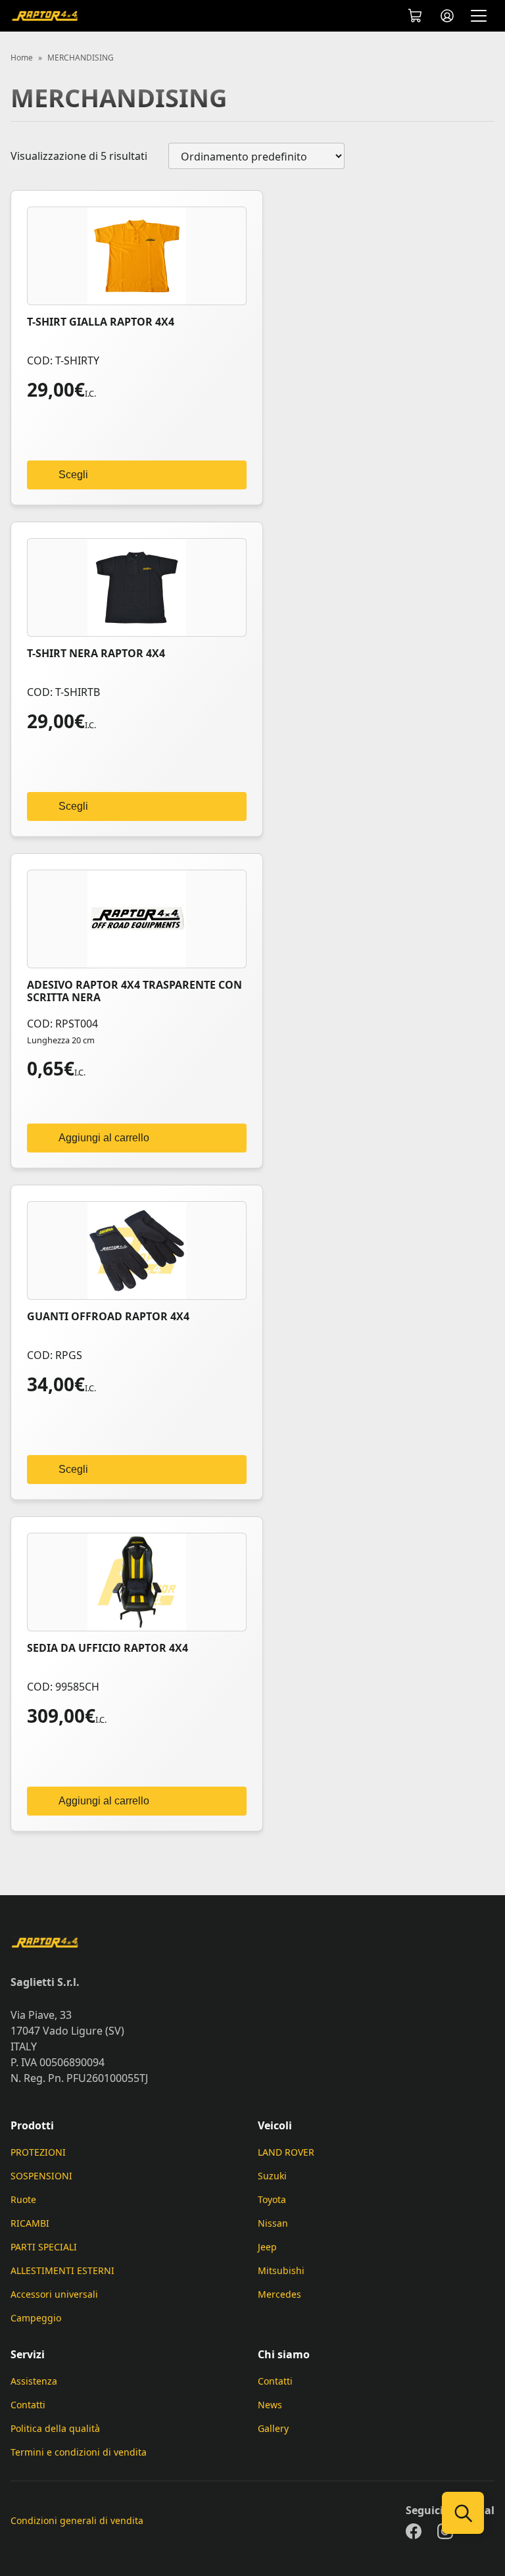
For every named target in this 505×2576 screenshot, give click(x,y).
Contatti (28, 2405)
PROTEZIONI (38, 2152)
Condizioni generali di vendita (77, 2520)
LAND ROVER (286, 2152)
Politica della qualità (55, 2428)
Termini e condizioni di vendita (79, 2452)
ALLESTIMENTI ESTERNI (62, 2270)
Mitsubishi (281, 2270)
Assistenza (34, 2381)
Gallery (273, 2428)
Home (22, 58)
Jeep (267, 2247)
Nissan (273, 2223)
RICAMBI (30, 2223)
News (270, 2405)
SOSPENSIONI (41, 2176)
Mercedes (279, 2294)
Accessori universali (54, 2294)
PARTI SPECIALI (44, 2247)
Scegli (73, 475)
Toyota (272, 2199)
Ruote (23, 2199)
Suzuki (272, 2176)
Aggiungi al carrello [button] (104, 1138)
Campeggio (36, 2318)
